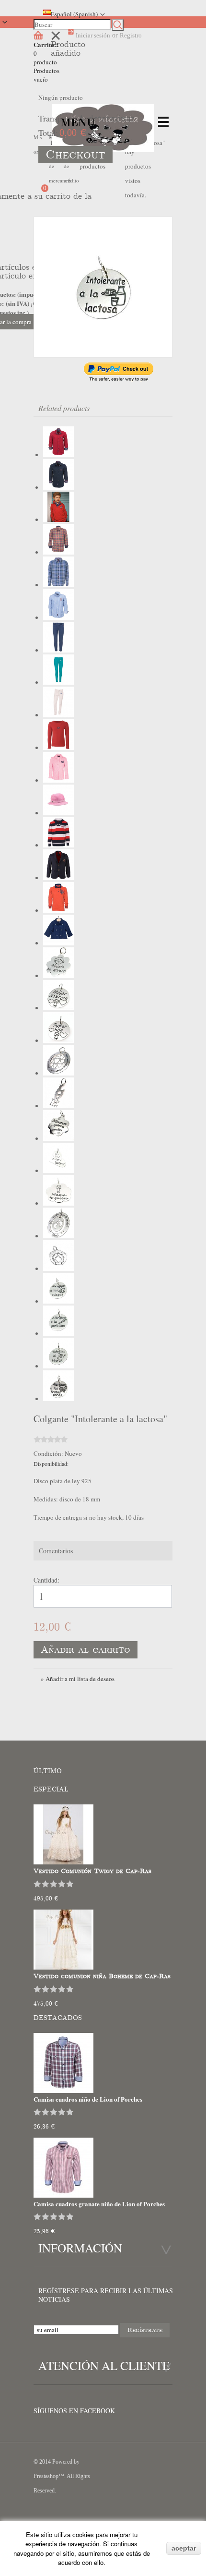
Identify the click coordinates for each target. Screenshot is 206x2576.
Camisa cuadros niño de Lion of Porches (88, 2099)
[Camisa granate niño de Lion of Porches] (58, 455)
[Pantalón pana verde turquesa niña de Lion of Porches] (58, 682)
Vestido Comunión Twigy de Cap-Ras (92, 1871)
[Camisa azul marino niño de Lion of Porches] (58, 487)
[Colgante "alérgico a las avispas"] (58, 1301)
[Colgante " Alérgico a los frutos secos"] (58, 1399)
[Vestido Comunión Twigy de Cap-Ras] (63, 1862)
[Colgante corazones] (58, 1073)
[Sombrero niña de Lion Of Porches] (58, 813)
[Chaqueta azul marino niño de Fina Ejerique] (58, 943)
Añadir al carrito (86, 1650)
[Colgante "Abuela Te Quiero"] (58, 976)
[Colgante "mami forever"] (58, 1171)
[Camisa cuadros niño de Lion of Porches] (58, 552)
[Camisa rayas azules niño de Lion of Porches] (58, 617)
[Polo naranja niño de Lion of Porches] (58, 910)
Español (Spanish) (74, 14)
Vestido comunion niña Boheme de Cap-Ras (102, 1976)
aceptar (184, 2548)
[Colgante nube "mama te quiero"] (58, 1203)
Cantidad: (46, 1580)
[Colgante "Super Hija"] (58, 1040)
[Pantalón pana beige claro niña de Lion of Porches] (58, 715)
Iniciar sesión (93, 35)
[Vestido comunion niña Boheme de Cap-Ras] (63, 1967)
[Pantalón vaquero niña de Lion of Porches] (58, 650)
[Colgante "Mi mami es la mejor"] (58, 1236)
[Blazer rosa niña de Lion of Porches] (58, 780)
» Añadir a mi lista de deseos (78, 1679)
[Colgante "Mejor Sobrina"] (58, 1008)
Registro (131, 35)
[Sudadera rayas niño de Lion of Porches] (58, 845)
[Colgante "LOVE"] (58, 1106)
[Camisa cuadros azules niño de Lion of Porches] (58, 585)
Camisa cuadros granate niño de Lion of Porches (99, 2204)
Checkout (75, 155)
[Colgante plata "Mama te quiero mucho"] (58, 1138)
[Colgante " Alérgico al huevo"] (58, 1366)
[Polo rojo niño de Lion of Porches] (58, 520)
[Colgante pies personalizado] (58, 1269)
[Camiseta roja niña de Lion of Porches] (58, 748)
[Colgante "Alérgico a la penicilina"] (58, 1333)
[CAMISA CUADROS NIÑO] (63, 2091)
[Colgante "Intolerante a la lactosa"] (103, 287)
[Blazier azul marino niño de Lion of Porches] (58, 878)
